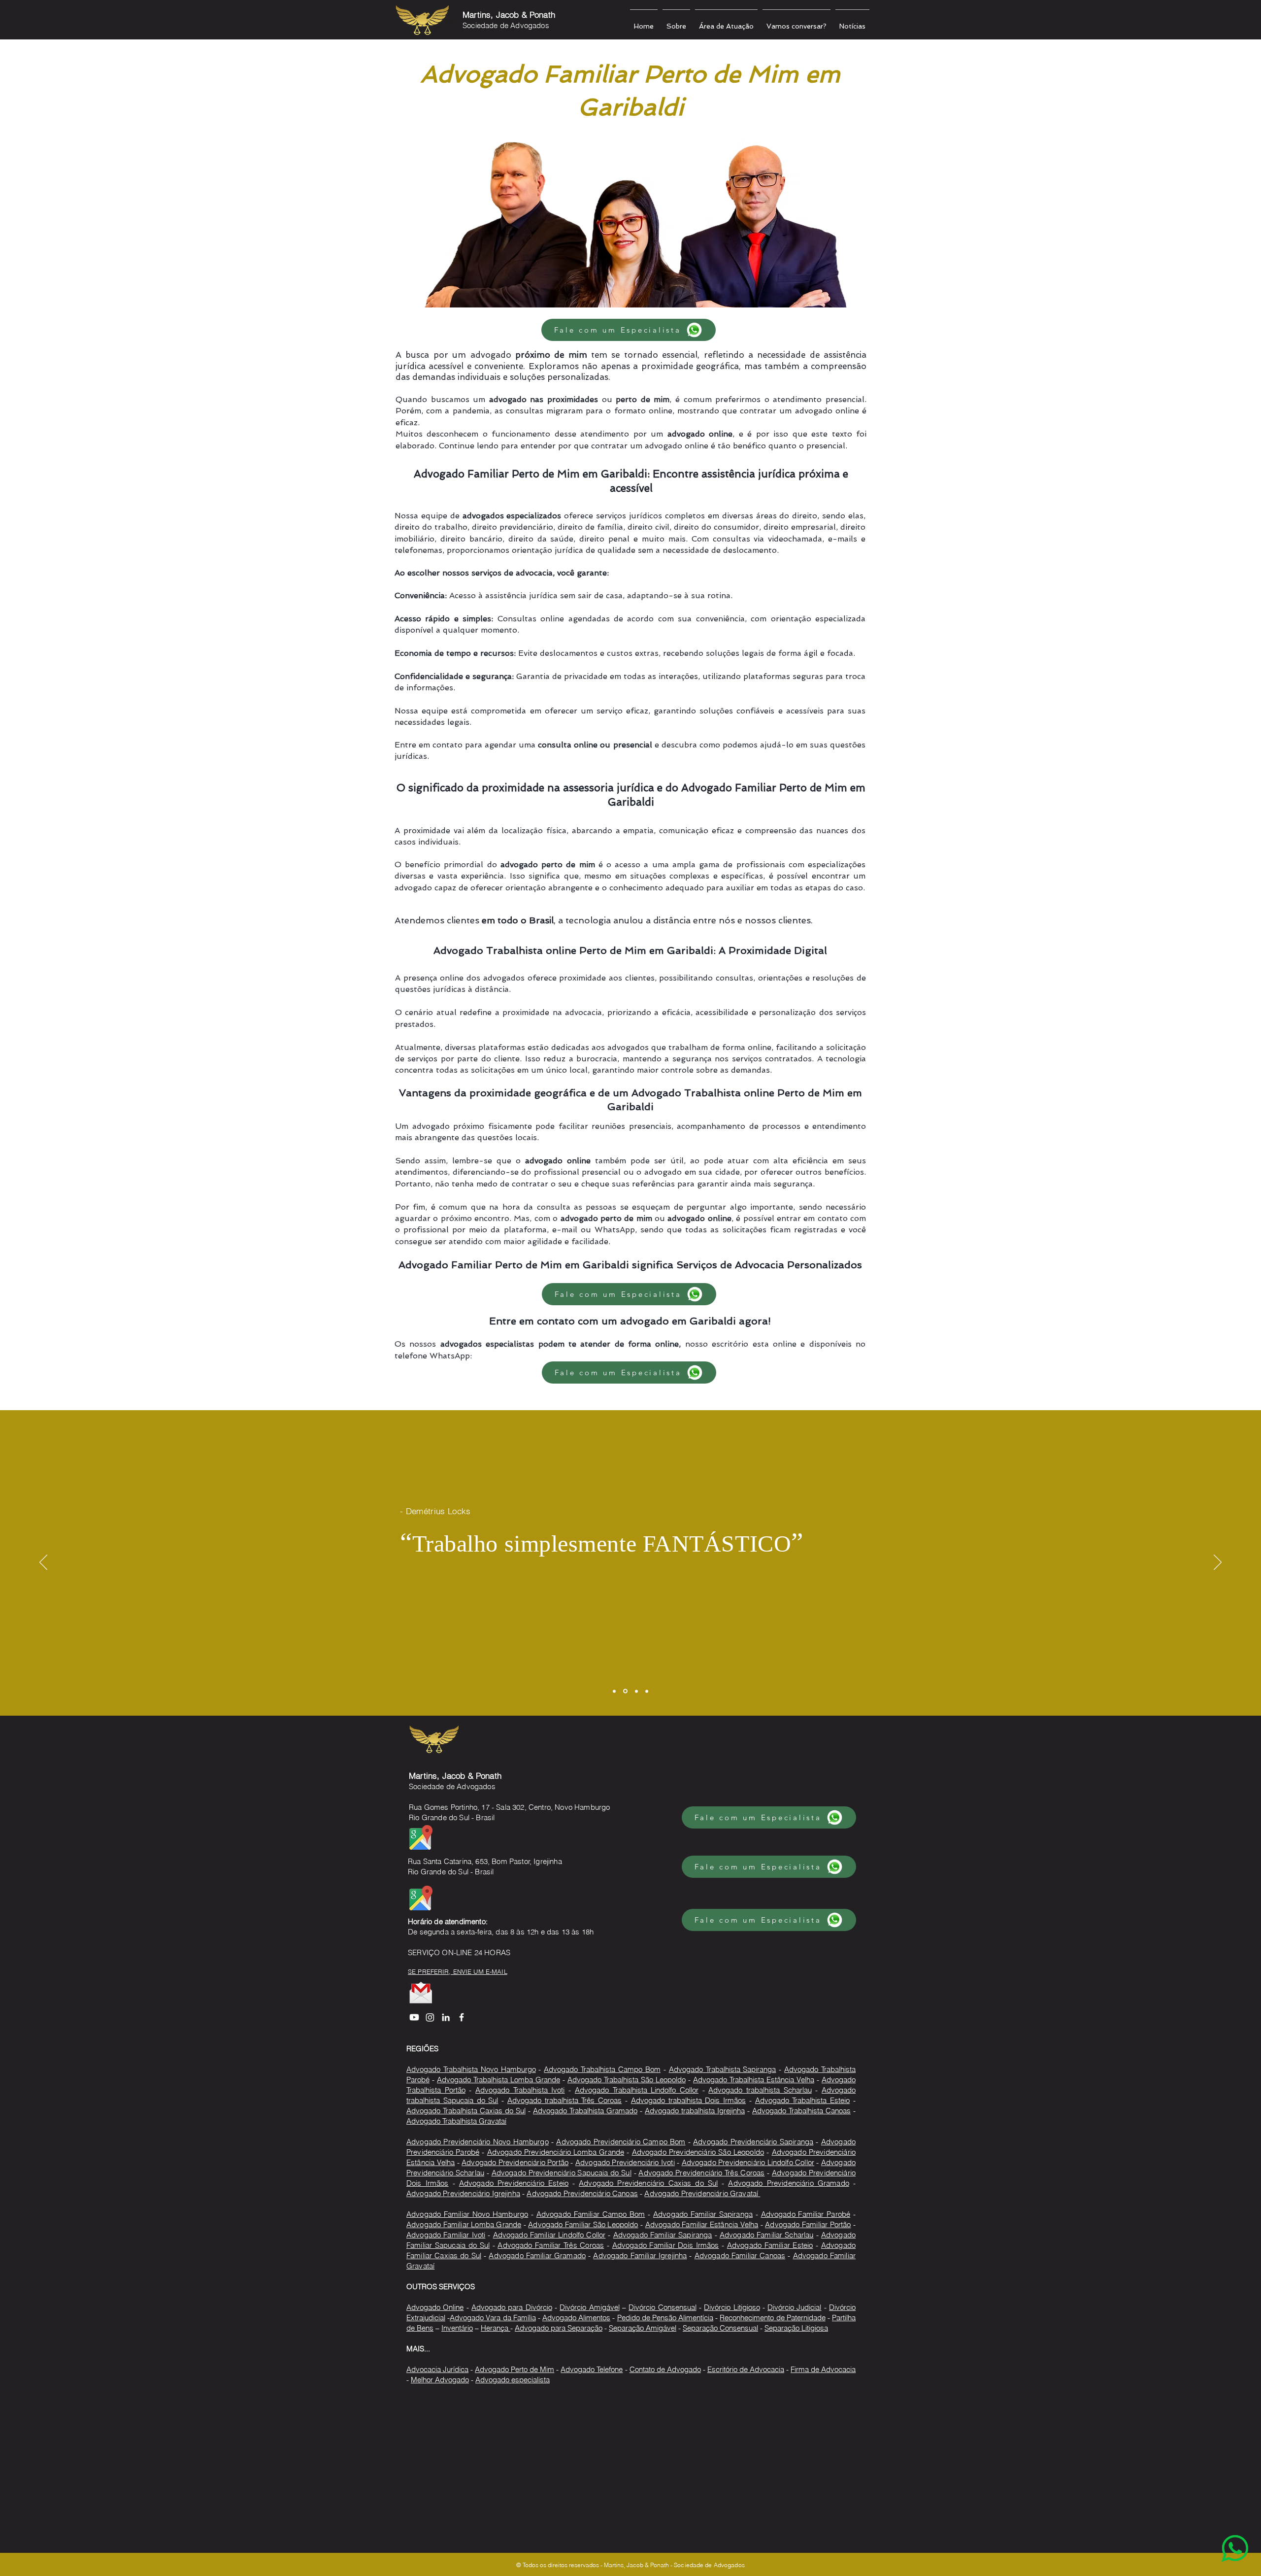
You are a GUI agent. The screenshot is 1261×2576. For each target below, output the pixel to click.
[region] (1215, 2530)
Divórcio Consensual (662, 2307)
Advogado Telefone (592, 2369)
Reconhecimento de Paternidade (772, 2318)
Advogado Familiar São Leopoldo (583, 2224)
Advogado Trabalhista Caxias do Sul (466, 2111)
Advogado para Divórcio (512, 2307)
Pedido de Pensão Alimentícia (665, 2318)
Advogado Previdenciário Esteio (514, 2183)
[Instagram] (430, 2017)
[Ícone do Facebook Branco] (462, 2017)
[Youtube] (414, 2017)
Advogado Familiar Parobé (806, 2214)
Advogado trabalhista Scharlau (760, 2090)
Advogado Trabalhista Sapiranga (723, 2069)
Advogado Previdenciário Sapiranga (753, 2142)
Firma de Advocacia (823, 2369)
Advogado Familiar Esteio (770, 2245)
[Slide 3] (636, 1691)
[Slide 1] (614, 1691)
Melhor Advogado (440, 2380)
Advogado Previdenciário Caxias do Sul (648, 2183)
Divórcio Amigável (589, 2307)
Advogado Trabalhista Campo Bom (602, 2069)
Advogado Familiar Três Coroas (551, 2245)
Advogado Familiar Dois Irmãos (666, 2245)
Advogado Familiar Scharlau (767, 2235)
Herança (496, 2328)
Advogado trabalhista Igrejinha (695, 2111)
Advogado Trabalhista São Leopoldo (627, 2080)
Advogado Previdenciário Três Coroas (701, 2173)
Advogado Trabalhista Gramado (585, 2111)
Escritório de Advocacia (746, 2369)
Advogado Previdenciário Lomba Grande (556, 2152)
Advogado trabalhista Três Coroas (564, 2100)
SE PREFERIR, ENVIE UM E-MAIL (458, 1971)
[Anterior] (43, 1563)
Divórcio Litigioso (732, 2307)
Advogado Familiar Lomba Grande (464, 2224)
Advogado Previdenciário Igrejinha (463, 2193)
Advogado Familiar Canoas (740, 2255)
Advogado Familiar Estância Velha (702, 2224)
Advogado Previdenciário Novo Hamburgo (478, 2142)
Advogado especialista (513, 2380)
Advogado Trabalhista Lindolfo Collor (637, 2090)
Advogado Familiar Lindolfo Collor (549, 2235)
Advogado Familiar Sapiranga (703, 2214)
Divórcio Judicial (794, 2307)
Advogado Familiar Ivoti (446, 2235)
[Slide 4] (647, 1691)
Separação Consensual (720, 2328)
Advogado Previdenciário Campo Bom (621, 2142)
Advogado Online (435, 2307)
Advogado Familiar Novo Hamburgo (467, 2214)
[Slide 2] (625, 1691)
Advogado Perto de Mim (514, 2369)
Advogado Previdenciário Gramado (788, 2183)
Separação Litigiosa (796, 2328)
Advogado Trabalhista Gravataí (456, 2121)
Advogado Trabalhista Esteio (803, 2100)
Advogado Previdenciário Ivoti (625, 2162)
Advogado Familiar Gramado (537, 2255)
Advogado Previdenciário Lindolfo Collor (748, 2162)
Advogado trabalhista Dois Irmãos (688, 2100)
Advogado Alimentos (576, 2318)
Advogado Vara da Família (493, 2318)
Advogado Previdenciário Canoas (582, 2193)
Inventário (457, 2328)
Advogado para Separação (559, 2328)
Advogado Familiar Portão (808, 2224)
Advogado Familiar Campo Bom (591, 2214)
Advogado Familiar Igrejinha (640, 2255)
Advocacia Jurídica (437, 2369)
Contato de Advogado (665, 2369)
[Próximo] (1218, 1563)
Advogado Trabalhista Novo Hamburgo (471, 2069)
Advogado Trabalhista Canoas (801, 2111)
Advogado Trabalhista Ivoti (520, 2090)
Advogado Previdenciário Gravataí (702, 2193)
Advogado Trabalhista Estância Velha (754, 2080)
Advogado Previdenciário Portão (515, 2162)
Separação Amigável (643, 2328)
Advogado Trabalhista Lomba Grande (498, 2080)
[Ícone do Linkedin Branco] (446, 2017)
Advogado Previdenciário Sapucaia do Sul (562, 2173)
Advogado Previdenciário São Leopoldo (698, 2152)
